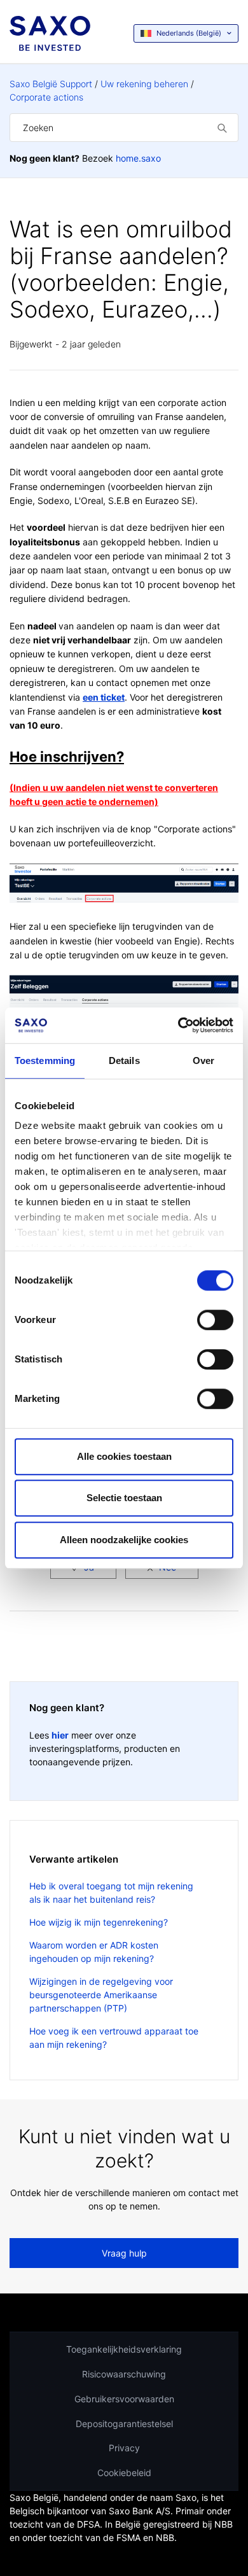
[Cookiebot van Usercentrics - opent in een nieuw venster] (178, 1025)
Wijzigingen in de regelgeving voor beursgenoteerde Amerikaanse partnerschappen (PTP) (101, 1995)
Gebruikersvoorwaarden (124, 2399)
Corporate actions (46, 97)
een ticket (104, 697)
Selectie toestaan (124, 1498)
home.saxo (138, 158)
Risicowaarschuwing (124, 2374)
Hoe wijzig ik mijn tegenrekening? (99, 1922)
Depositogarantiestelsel (124, 2424)
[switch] (215, 1320)
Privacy (124, 2448)
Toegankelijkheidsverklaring (124, 2349)
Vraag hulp (124, 2253)
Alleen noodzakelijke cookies (124, 1540)
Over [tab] (203, 1060)
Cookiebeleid (124, 2473)
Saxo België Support (51, 84)
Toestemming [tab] (45, 1060)
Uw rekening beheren (144, 84)
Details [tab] (124, 1060)
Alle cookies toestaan (124, 1456)
